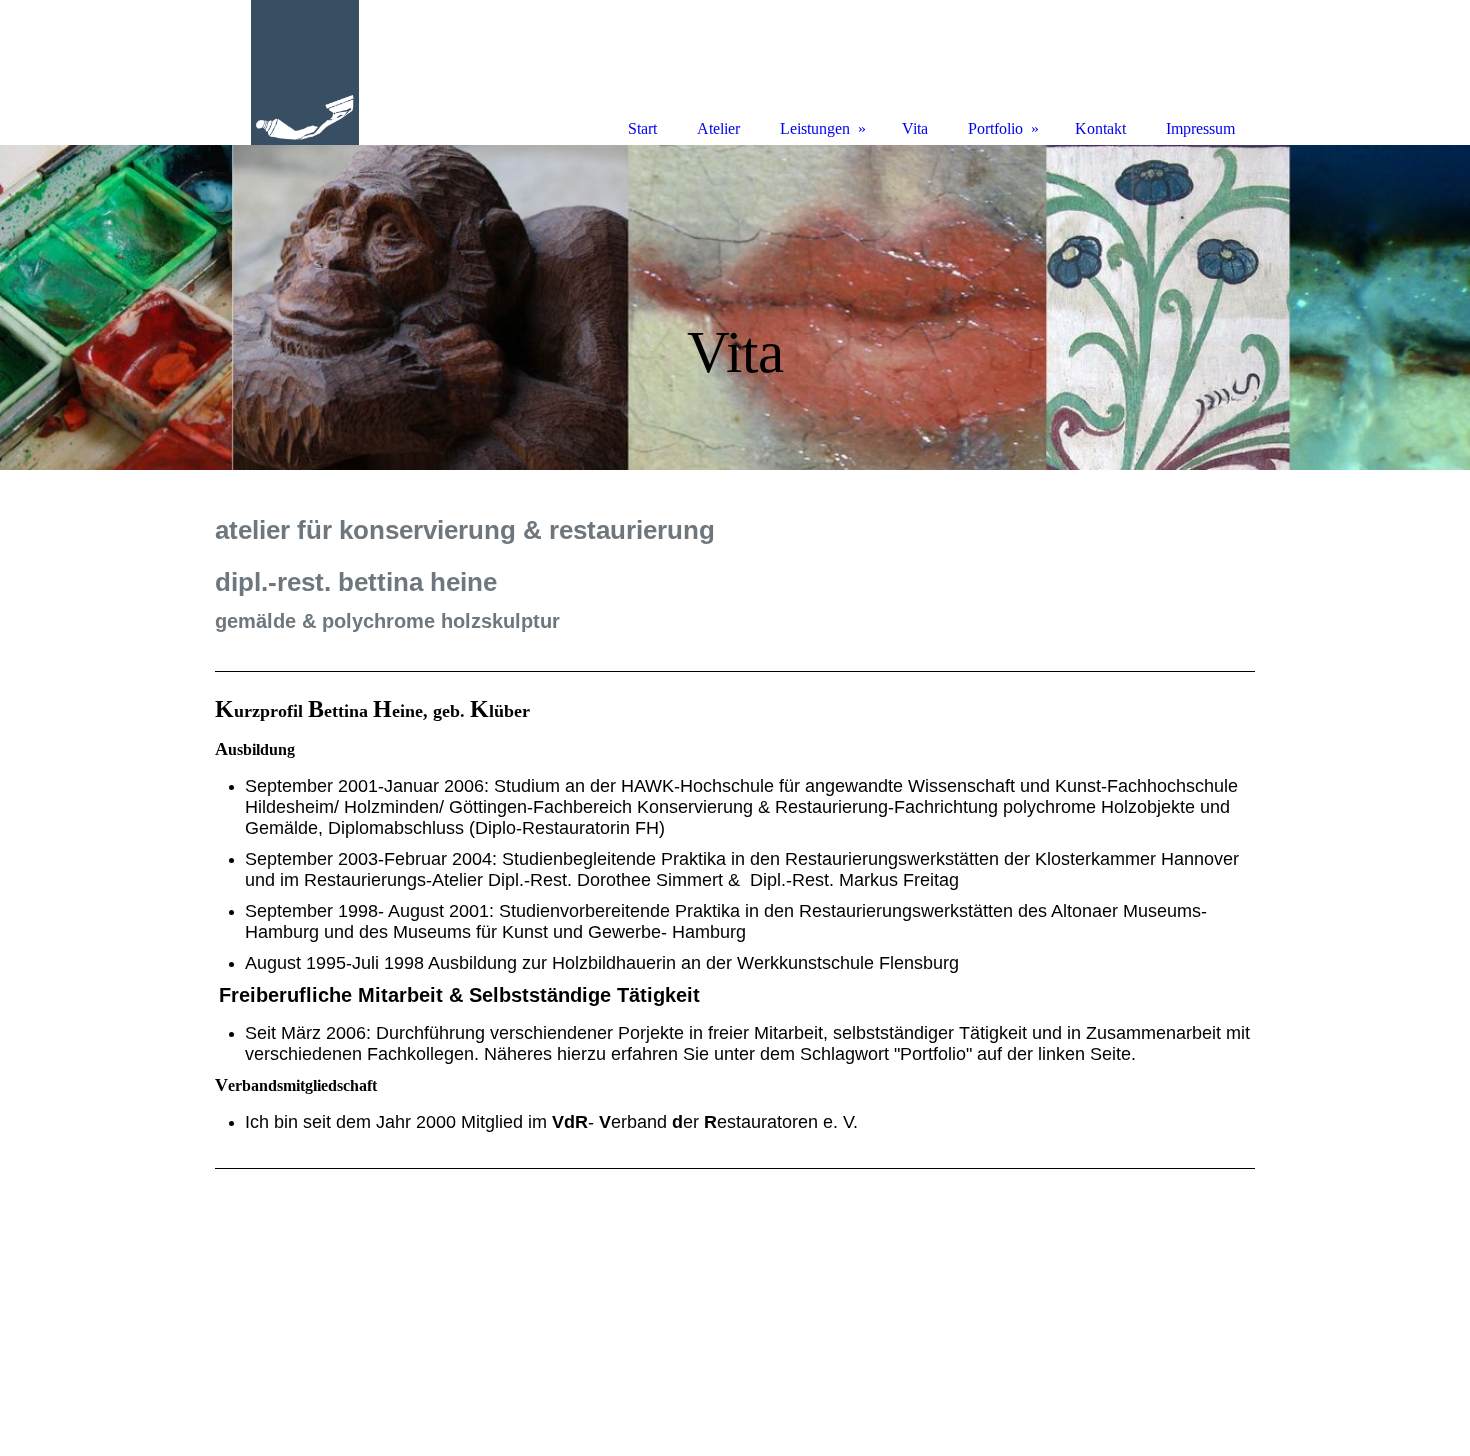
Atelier (718, 128)
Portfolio (995, 128)
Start (642, 128)
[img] (735, 307)
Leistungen (815, 128)
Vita (915, 128)
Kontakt (1100, 128)
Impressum (1200, 128)
